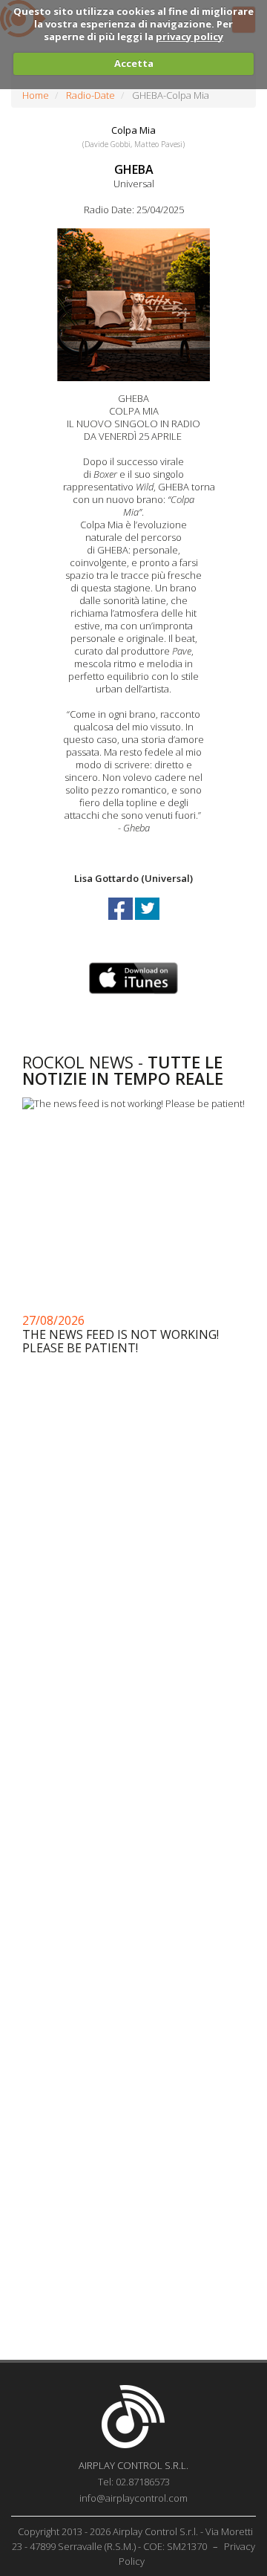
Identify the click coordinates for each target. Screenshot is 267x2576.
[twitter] (147, 922)
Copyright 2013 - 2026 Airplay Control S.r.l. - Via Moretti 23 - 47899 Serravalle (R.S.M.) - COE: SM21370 (132, 2539)
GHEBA (134, 169)
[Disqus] (133, 1756)
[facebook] (122, 922)
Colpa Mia (133, 130)
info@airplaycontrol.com (133, 2498)
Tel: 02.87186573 (134, 2482)
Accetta (134, 63)
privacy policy (189, 36)
